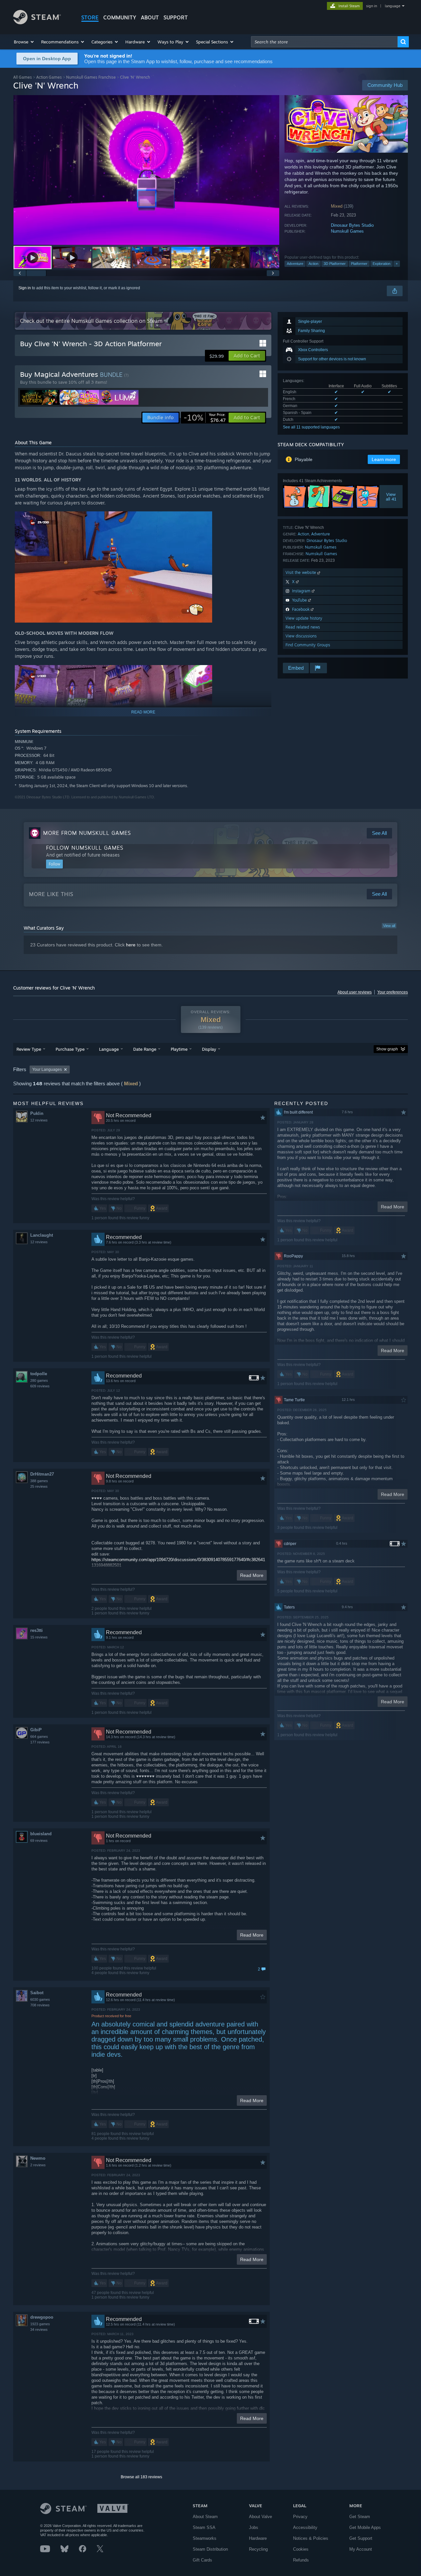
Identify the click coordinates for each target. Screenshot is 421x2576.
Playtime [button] (179, 1049)
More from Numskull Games (87, 833)
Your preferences (393, 992)
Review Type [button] (29, 1049)
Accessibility (305, 2527)
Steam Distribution (210, 2549)
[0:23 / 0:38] (146, 170)
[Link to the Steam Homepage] (37, 23)
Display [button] (209, 1049)
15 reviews (39, 1637)
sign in (371, 6)
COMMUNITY (120, 17)
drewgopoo (42, 2317)
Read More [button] (252, 1575)
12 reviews (39, 1120)
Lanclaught (42, 1235)
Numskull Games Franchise (91, 77)
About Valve (260, 2517)
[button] (24, 42)
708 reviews (40, 2005)
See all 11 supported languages (311, 427)
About (150, 17)
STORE (90, 17)
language (393, 6)
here (131, 945)
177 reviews (40, 1742)
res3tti (37, 1630)
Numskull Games (347, 231)
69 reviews (39, 1841)
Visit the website (301, 572)
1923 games (40, 2324)
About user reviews (355, 992)
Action (313, 264)
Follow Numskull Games (85, 848)
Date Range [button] (145, 1049)
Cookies (301, 2549)
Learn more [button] (384, 459)
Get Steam (360, 2517)
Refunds (301, 2560)
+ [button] (397, 264)
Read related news (303, 627)
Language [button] (109, 1049)
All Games (23, 77)
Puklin (37, 1113)
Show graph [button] (387, 1049)
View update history (304, 618)
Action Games (49, 77)
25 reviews (39, 1486)
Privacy (300, 2517)
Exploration (382, 264)
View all (389, 926)
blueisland (41, 1834)
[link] (205, 418)
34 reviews (39, 2330)
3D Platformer (335, 264)
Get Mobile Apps (365, 2527)
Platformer (359, 264)
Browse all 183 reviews (141, 2477)
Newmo (38, 2158)
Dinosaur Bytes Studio (352, 225)
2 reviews (38, 2165)
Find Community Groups (308, 645)
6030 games (40, 1999)
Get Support (361, 2538)
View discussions (301, 636)
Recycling (258, 2549)
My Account (361, 2549)
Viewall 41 (391, 497)
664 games (39, 1737)
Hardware (258, 2538)
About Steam (205, 2517)
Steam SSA (204, 2527)
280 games (39, 1380)
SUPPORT (176, 17)
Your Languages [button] (47, 1069)
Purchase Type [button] (70, 1049)
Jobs (254, 2527)
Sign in (25, 288)
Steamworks (205, 2538)
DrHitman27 (42, 1474)
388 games (39, 1481)
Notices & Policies (311, 2538)
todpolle (39, 1374)
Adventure (295, 264)
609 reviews (40, 1386)
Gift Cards (202, 2560)
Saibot (37, 1993)
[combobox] (324, 42)
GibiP (36, 1730)
